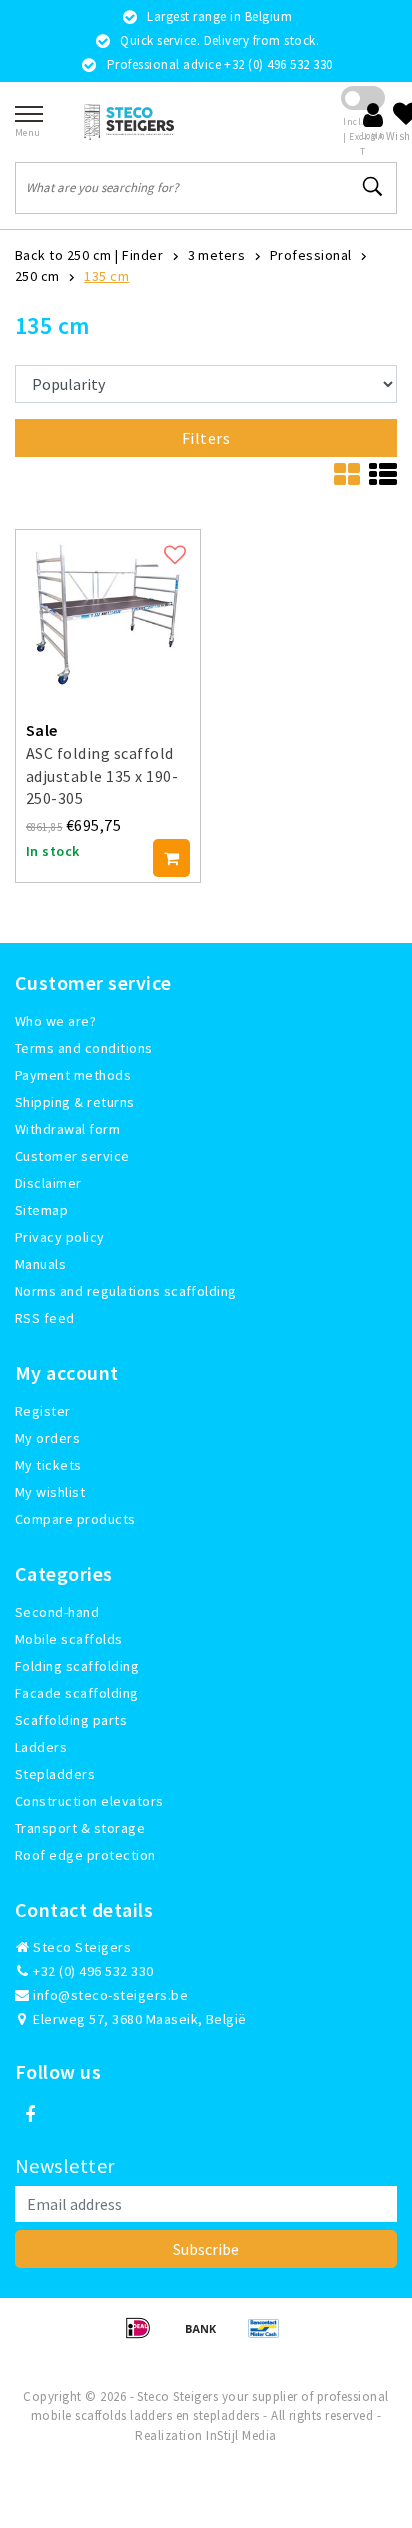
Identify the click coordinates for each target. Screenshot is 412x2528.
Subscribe (206, 2249)
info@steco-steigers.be (110, 1995)
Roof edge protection (85, 1855)
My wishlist (50, 1492)
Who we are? (55, 1021)
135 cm (106, 276)
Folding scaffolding (77, 1666)
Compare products (75, 1519)
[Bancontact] (269, 2337)
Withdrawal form (67, 1129)
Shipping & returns (75, 1102)
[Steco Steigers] (129, 121)
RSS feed (45, 1318)
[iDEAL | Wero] (144, 2337)
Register (43, 1411)
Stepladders (55, 1774)
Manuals (40, 1264)
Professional (311, 255)
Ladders (41, 1747)
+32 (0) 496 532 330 (92, 1971)
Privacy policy (60, 1237)
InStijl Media (241, 2435)
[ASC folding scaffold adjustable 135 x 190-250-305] (108, 612)
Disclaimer (48, 1183)
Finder (142, 255)
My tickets (48, 1465)
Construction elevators (89, 1801)
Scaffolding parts (71, 1720)
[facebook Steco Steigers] (30, 2115)
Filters (206, 438)
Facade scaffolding (77, 1693)
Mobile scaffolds (69, 1639)
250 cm (37, 276)
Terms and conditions (84, 1048)
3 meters (217, 255)
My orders (47, 1438)
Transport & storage (80, 1828)
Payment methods (73, 1075)
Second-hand (57, 1612)
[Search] (373, 187)
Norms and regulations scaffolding (126, 1291)
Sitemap (41, 1210)
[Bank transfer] (207, 2337)
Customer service (72, 1156)
